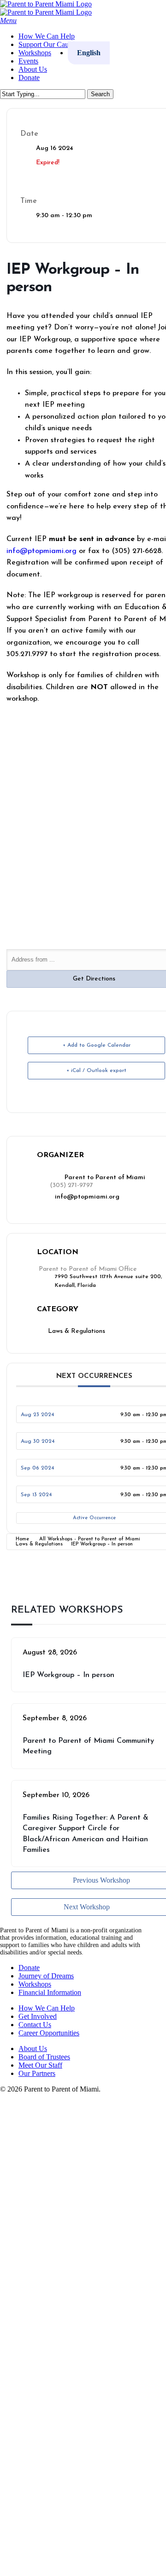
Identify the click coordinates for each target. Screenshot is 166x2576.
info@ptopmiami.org (87, 1197)
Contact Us (35, 2025)
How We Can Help (47, 2008)
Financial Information (50, 1992)
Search (100, 94)
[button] (8, 20)
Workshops (35, 1984)
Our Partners (37, 2073)
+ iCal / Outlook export (96, 1071)
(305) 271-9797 (71, 1185)
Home (22, 1539)
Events (34, 2146)
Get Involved (38, 2016)
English (36, 2187)
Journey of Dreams (46, 1976)
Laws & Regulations (39, 1544)
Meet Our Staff (40, 2065)
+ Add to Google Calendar (97, 1045)
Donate (29, 1968)
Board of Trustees (44, 2057)
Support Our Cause (63, 2118)
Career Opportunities (49, 2033)
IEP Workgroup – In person (68, 1675)
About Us (33, 2049)
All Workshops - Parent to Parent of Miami (90, 1539)
